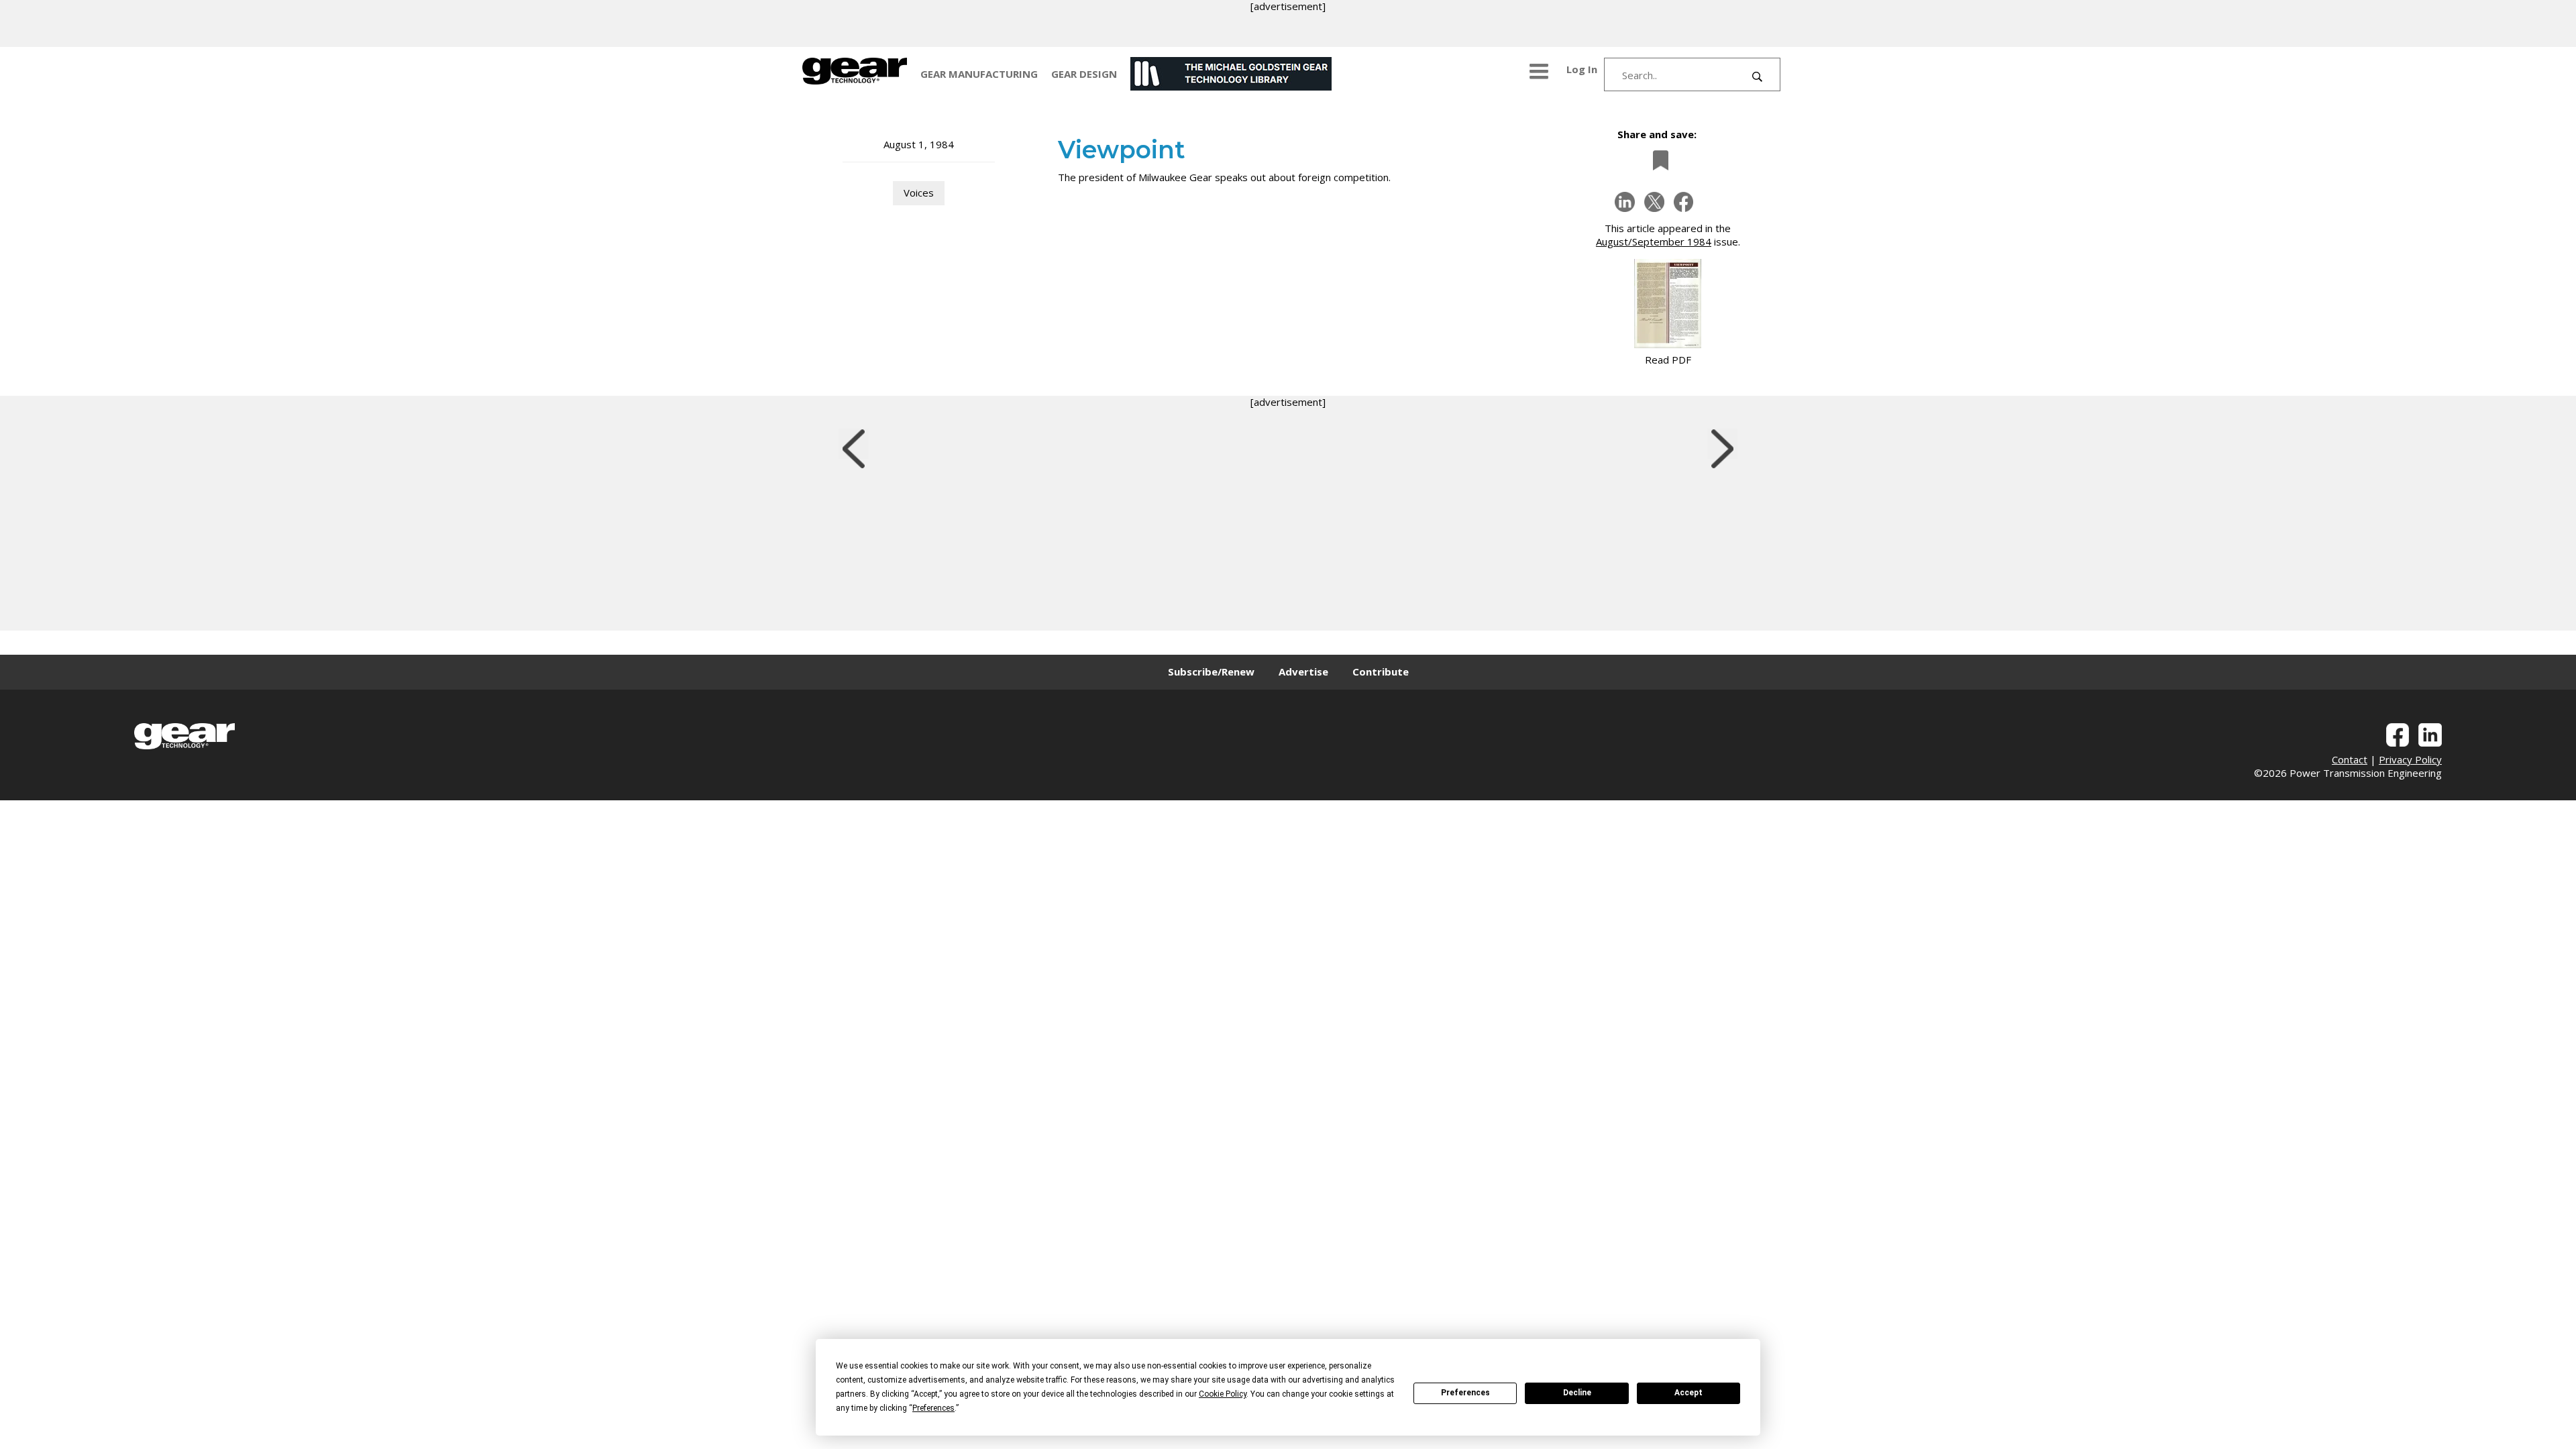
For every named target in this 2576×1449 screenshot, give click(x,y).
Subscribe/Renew (1211, 672)
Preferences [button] (933, 1408)
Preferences (1465, 1393)
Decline (1577, 1393)
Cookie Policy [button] (1223, 1394)
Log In (1582, 69)
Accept (1688, 1393)
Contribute (1381, 672)
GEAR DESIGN (1084, 74)
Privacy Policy (2410, 759)
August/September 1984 (1654, 241)
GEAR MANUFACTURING (979, 74)
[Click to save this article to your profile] (1657, 160)
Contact (2350, 759)
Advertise (1303, 672)
